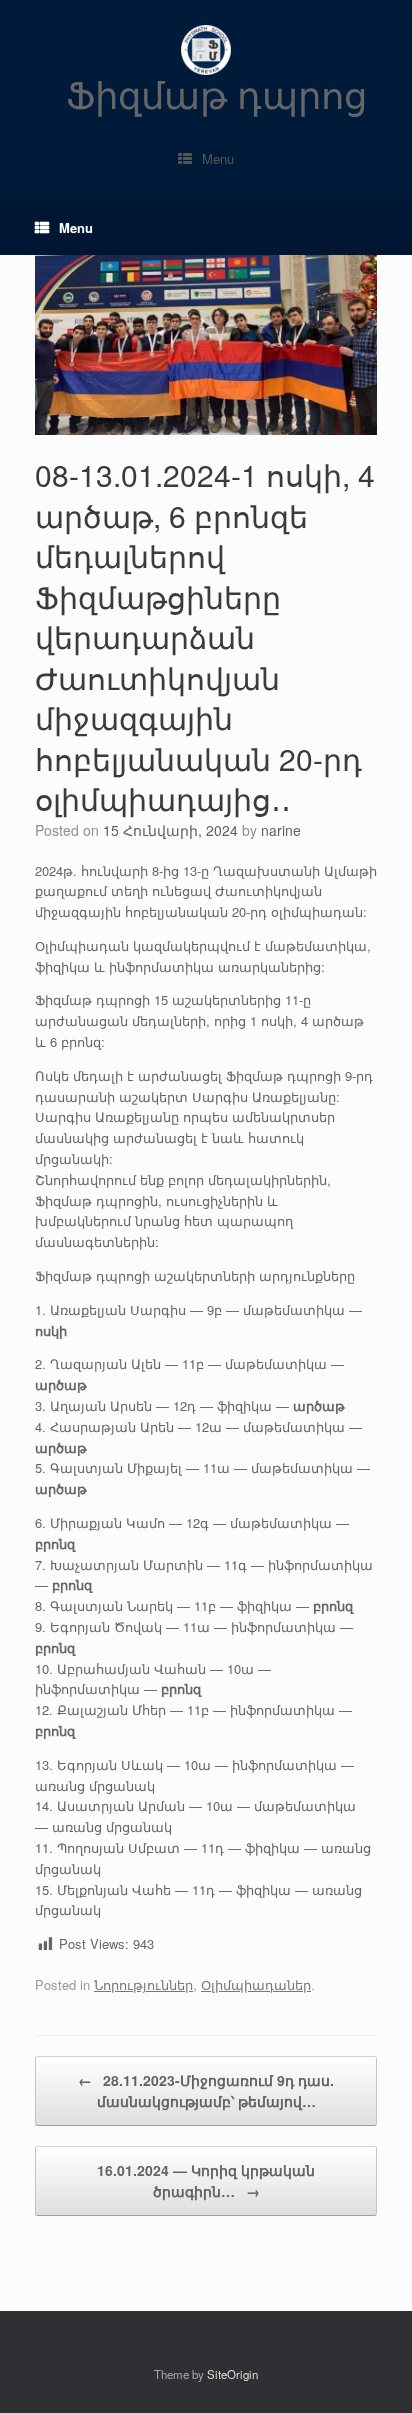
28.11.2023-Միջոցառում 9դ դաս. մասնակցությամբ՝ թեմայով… (206, 2090)
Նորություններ (143, 1984)
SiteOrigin (232, 2374)
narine (281, 830)
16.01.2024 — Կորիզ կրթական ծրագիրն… (206, 2180)
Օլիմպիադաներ (256, 1984)
